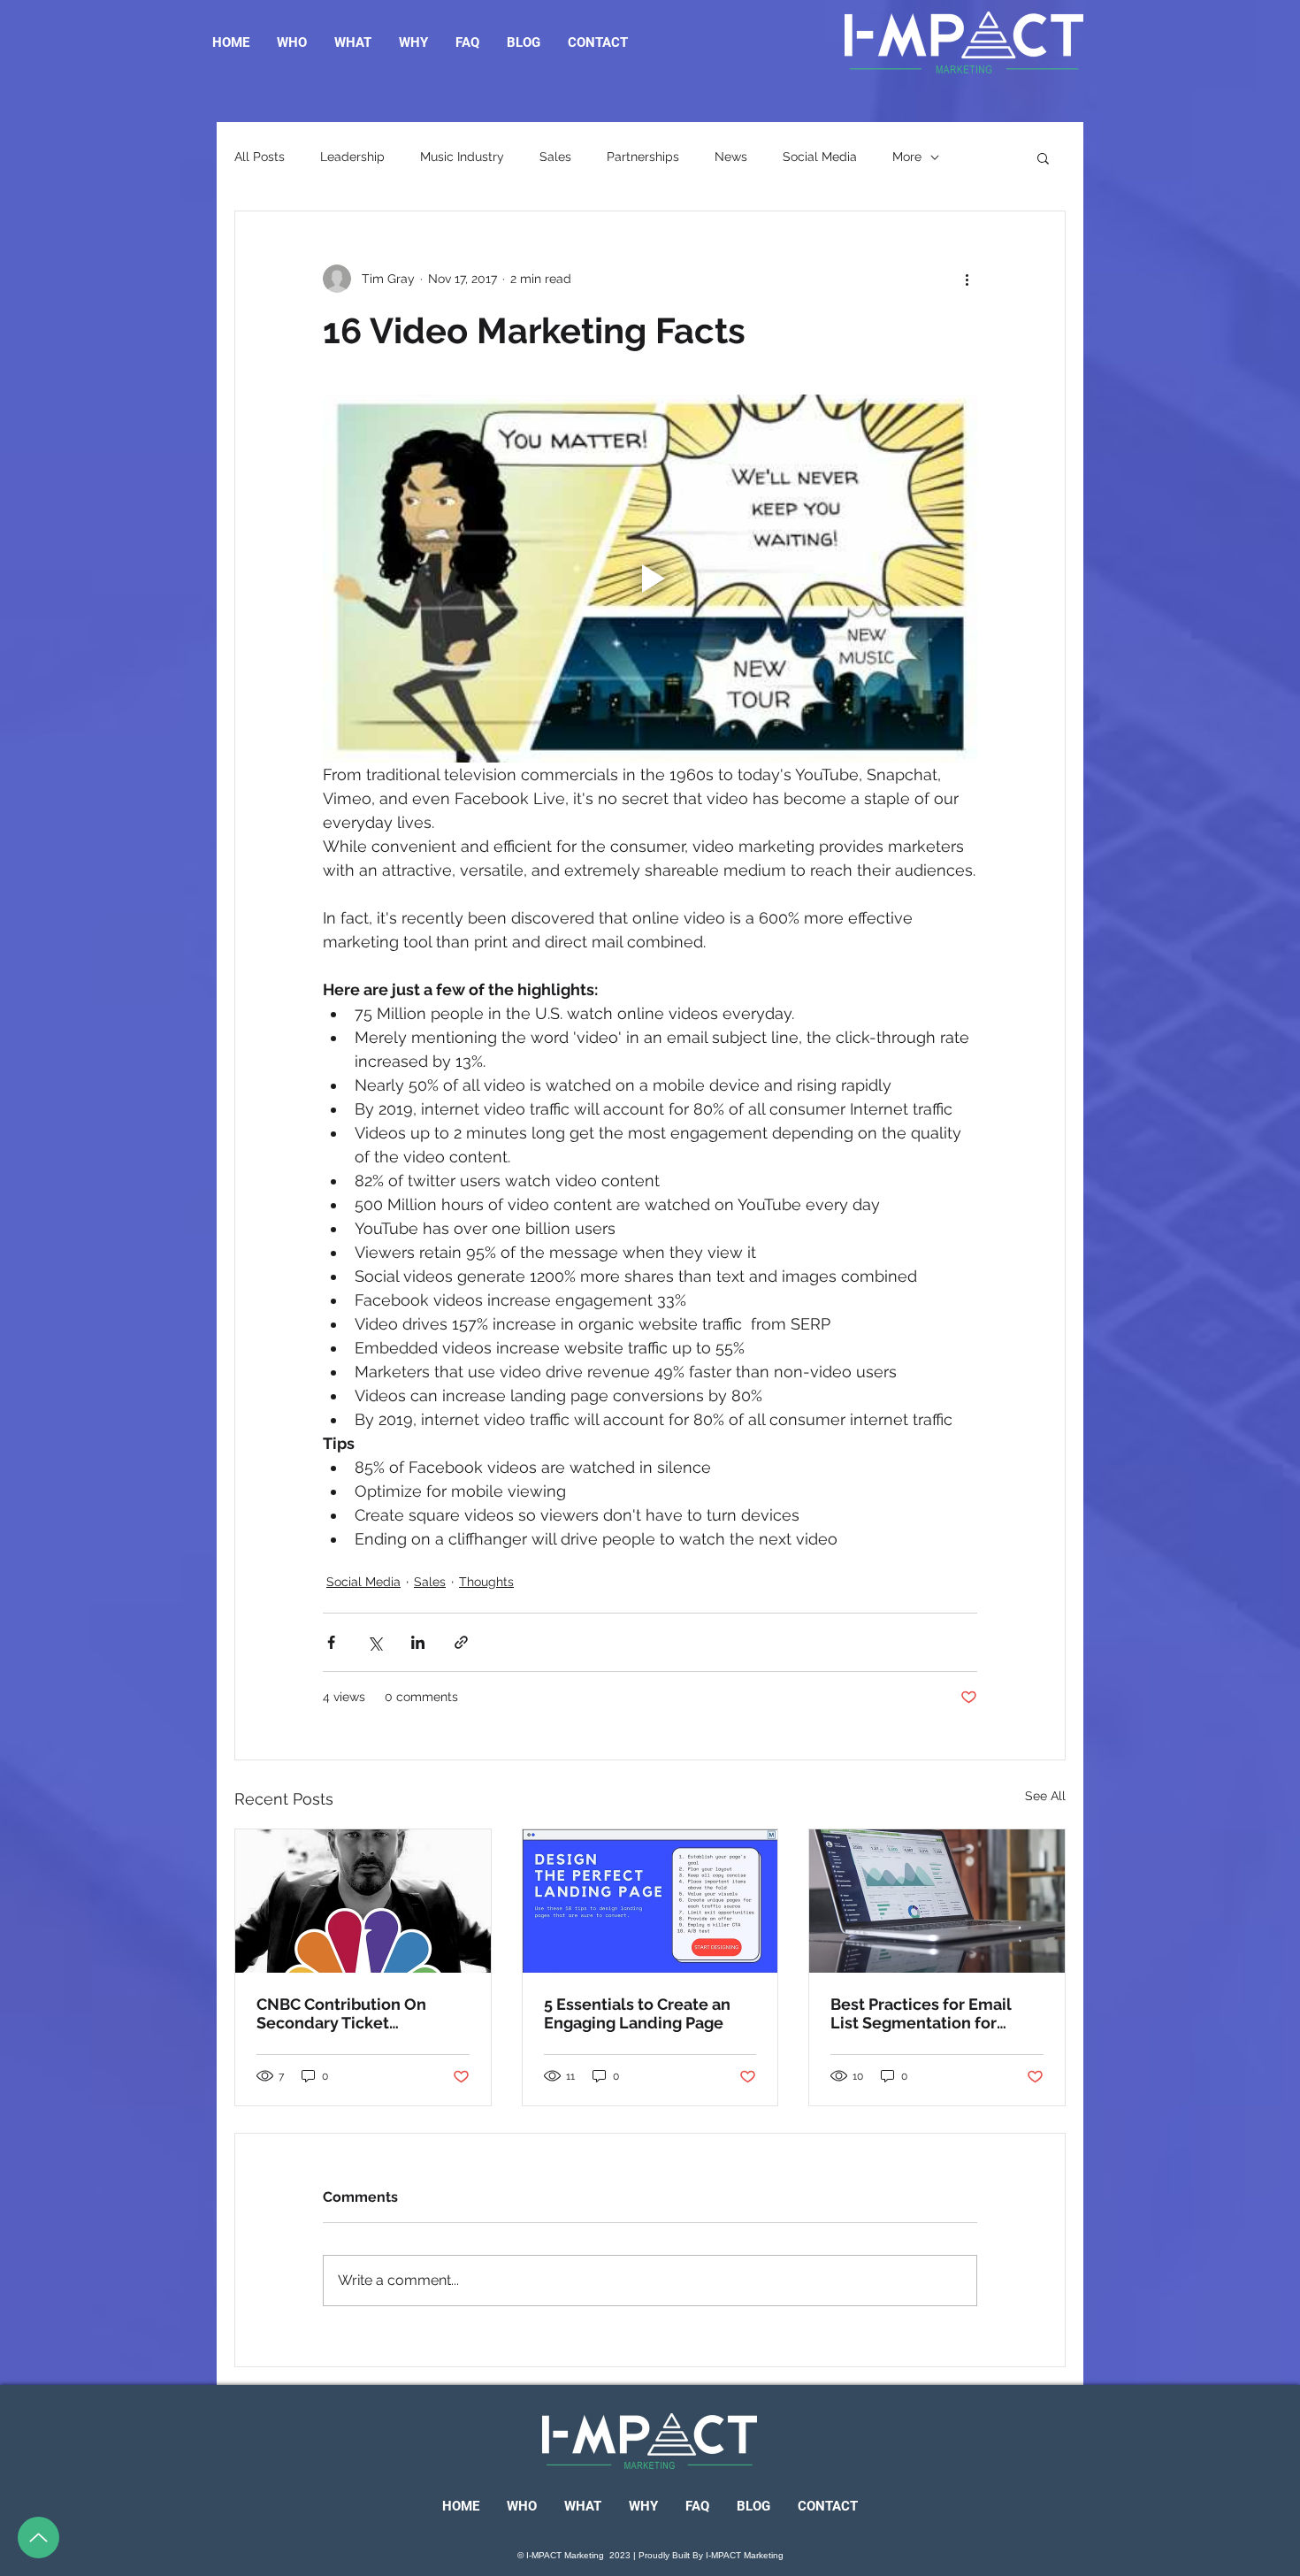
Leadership (352, 157)
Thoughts (486, 1582)
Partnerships (643, 157)
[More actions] (967, 279)
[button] (1043, 157)
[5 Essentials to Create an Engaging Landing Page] (650, 1901)
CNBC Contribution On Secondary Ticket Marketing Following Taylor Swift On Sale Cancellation (359, 2013)
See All (1045, 1796)
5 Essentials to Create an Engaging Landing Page (637, 2013)
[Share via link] (461, 1642)
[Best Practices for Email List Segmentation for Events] (937, 1901)
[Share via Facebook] (331, 1642)
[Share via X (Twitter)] (375, 1642)
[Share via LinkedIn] (418, 1642)
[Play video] (650, 579)
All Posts (260, 157)
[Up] (38, 2538)
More (907, 157)
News (731, 157)
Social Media (820, 157)
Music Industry (462, 157)
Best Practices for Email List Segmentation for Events (921, 2013)
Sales (555, 157)
